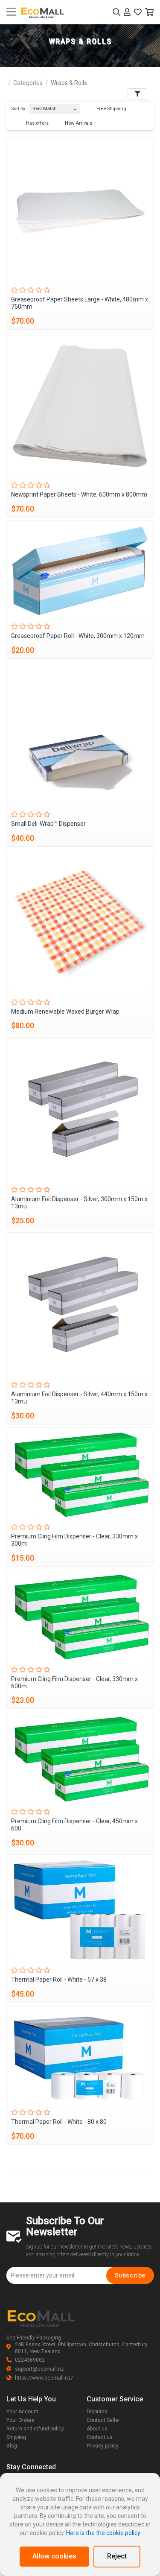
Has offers (37, 123)
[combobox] (55, 107)
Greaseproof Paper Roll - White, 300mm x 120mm (78, 636)
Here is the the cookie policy (103, 2533)
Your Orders (20, 2420)
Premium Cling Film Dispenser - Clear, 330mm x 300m (74, 1540)
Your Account (22, 2412)
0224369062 (30, 2360)
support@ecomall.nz (39, 2369)
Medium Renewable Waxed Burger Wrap (65, 1012)
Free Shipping (111, 109)
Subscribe (130, 2275)
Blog (12, 2446)
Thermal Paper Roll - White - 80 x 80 (59, 2122)
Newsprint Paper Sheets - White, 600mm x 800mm (79, 494)
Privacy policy (103, 2446)
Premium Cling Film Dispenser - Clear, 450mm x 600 (74, 1825)
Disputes (97, 2412)
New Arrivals (78, 123)
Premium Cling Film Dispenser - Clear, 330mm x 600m (74, 1683)
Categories (28, 83)
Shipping (16, 2437)
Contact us (100, 2437)
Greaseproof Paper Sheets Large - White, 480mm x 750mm (80, 303)
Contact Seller (103, 2420)
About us (97, 2429)
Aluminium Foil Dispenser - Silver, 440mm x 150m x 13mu (79, 1398)
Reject (117, 2556)
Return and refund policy (35, 2429)
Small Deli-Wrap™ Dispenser (48, 824)
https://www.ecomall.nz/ (44, 2378)
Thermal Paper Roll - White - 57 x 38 (59, 1980)
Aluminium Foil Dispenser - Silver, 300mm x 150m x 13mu (79, 1203)
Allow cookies (54, 2556)
